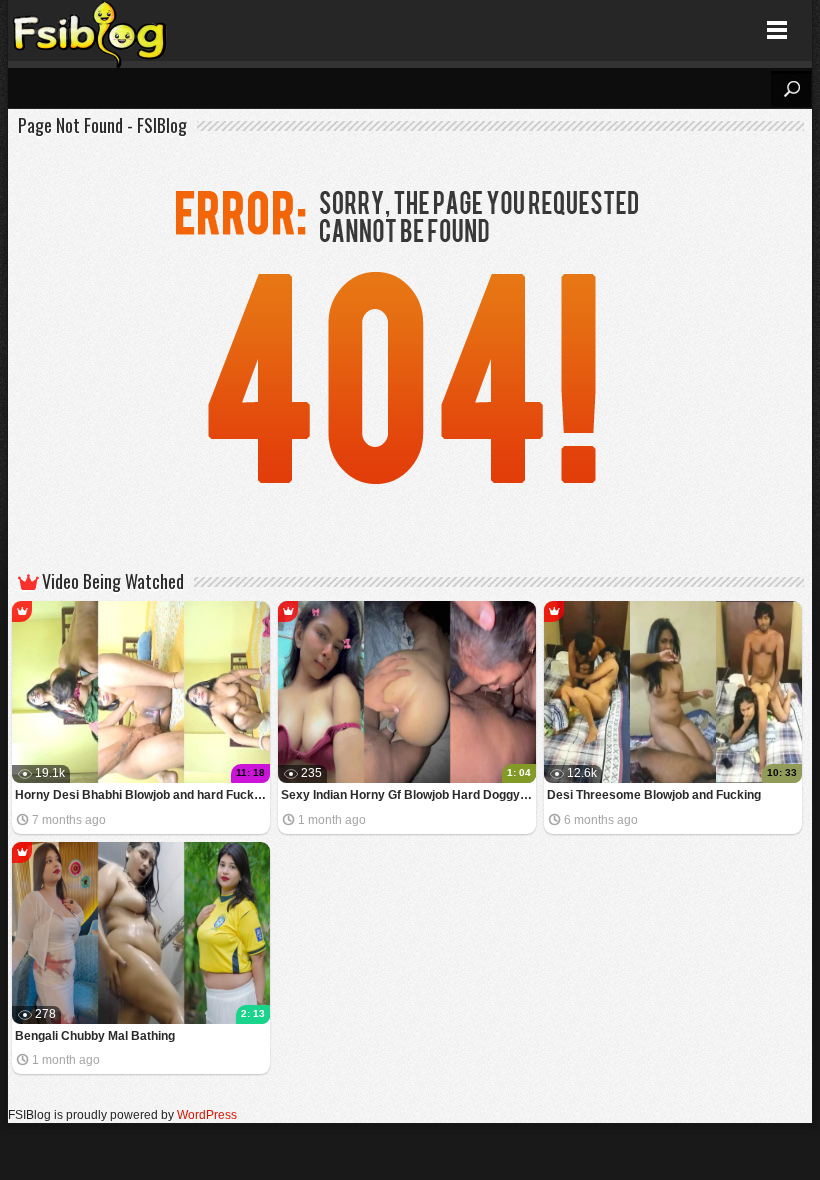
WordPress (207, 1115)
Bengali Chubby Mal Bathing (95, 1036)
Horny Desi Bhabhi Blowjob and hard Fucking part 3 (142, 795)
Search (791, 89)
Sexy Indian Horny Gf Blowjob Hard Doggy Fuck (408, 795)
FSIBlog (90, 30)
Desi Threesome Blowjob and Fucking (654, 795)
